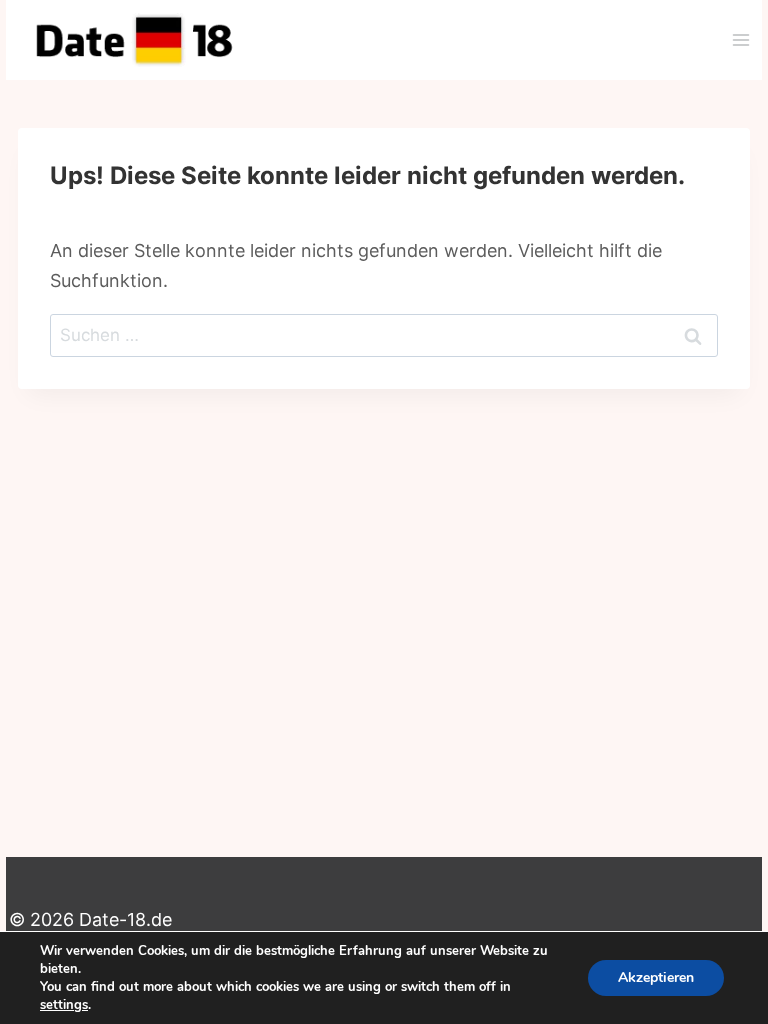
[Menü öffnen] (740, 39)
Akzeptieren (656, 977)
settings (64, 1005)
